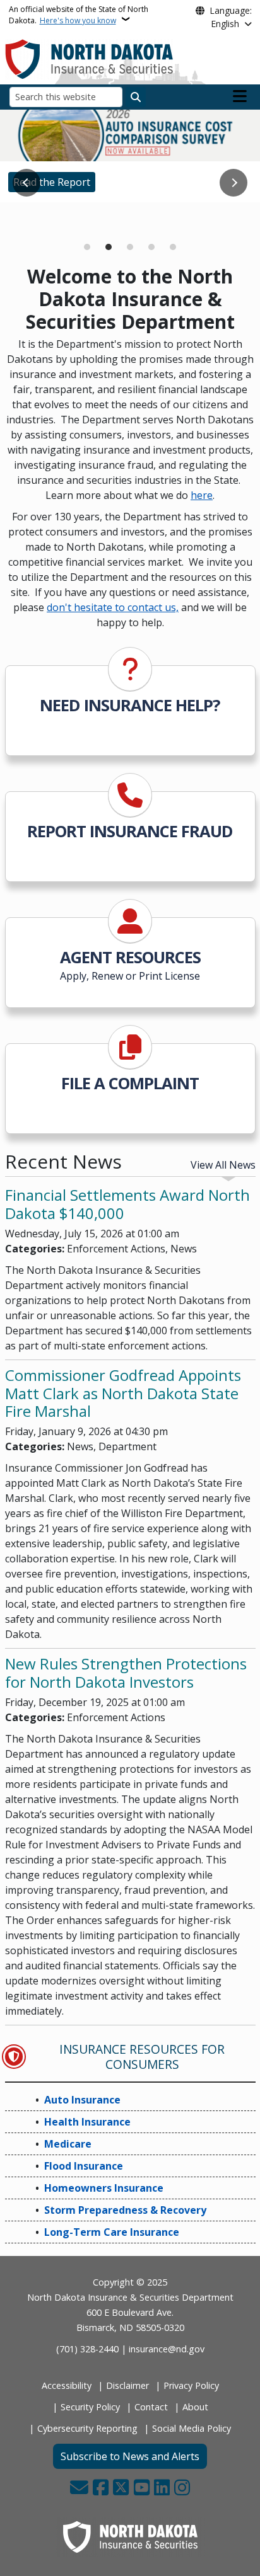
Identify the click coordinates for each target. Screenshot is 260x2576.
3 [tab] (130, 247)
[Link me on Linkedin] (162, 2488)
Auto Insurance (82, 2100)
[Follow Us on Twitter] (121, 2488)
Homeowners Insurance (104, 2188)
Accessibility (67, 2385)
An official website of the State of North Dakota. (79, 15)
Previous (27, 183)
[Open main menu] (240, 96)
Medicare (35, 220)
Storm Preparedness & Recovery (125, 2210)
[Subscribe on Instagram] (182, 2488)
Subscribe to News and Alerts (130, 2456)
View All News (223, 1165)
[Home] (89, 58)
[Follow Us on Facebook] (101, 2488)
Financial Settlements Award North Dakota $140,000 (127, 1204)
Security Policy (90, 2407)
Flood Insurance (84, 2166)
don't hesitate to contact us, (113, 607)
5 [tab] (173, 247)
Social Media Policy (192, 2428)
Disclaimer (127, 2385)
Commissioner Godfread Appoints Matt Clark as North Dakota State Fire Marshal (123, 1393)
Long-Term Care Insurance (112, 2232)
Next (233, 183)
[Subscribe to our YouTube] (142, 2488)
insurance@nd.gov (167, 2349)
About (195, 2407)
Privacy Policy (191, 2385)
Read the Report (52, 182)
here (202, 495)
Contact (151, 2407)
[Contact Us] (79, 2488)
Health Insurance (87, 2122)
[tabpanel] (130, 156)
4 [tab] (151, 247)
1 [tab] (87, 247)
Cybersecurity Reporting (87, 2428)
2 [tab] (109, 247)
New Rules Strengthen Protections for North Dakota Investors (126, 1673)
